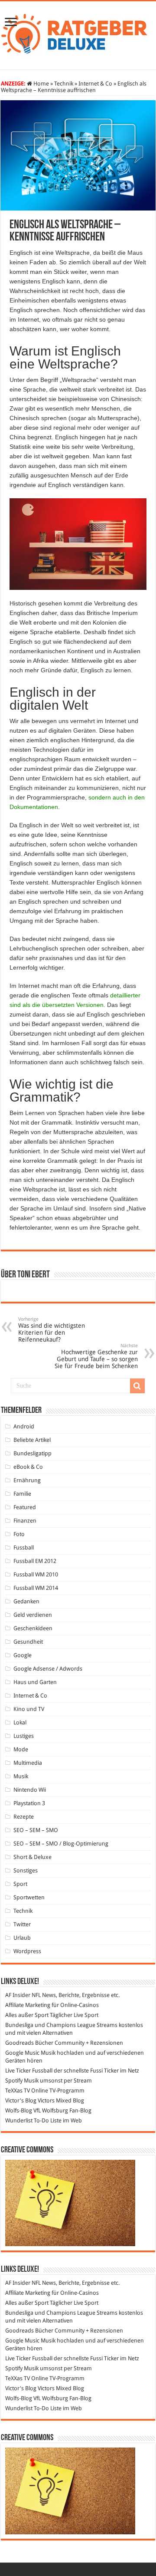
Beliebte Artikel (32, 1440)
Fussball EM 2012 (35, 1561)
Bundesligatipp (32, 1453)
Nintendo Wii (30, 1790)
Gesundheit (28, 1642)
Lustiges (24, 1736)
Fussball (24, 1548)
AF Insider (18, 1995)
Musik (21, 1776)
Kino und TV (29, 1709)
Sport (20, 1884)
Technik (64, 84)
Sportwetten (29, 1897)
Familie (22, 1494)
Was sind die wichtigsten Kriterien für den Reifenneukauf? (52, 1330)
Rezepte (24, 1817)
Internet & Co (95, 84)
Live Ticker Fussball (29, 2071)
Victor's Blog (21, 2101)
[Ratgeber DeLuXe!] (78, 34)
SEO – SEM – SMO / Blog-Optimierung (61, 1844)
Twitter (22, 1924)
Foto (19, 1534)
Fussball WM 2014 (36, 1588)
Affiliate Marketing (28, 2005)
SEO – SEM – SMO (36, 1830)
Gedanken (26, 1601)
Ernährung (27, 1480)
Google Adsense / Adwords (48, 1669)
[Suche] (137, 1386)
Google (23, 1655)
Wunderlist (19, 2120)
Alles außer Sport (27, 2015)
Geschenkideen (33, 1628)
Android (24, 1426)
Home (41, 84)
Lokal (20, 1722)
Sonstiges (26, 1870)
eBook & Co (28, 1467)
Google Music (22, 2053)
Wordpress (27, 1951)
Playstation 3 (29, 1803)
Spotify (14, 2081)
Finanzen (25, 1521)
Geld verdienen (33, 1615)
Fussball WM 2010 (36, 1574)
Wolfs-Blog (19, 2110)
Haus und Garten (35, 1682)
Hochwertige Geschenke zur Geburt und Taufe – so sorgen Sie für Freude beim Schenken (96, 1356)
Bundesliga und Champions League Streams (61, 2025)
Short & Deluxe (32, 1857)
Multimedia (28, 1763)
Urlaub (22, 1938)
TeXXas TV (18, 2091)
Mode (21, 1749)
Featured (25, 1507)
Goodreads (19, 2043)
